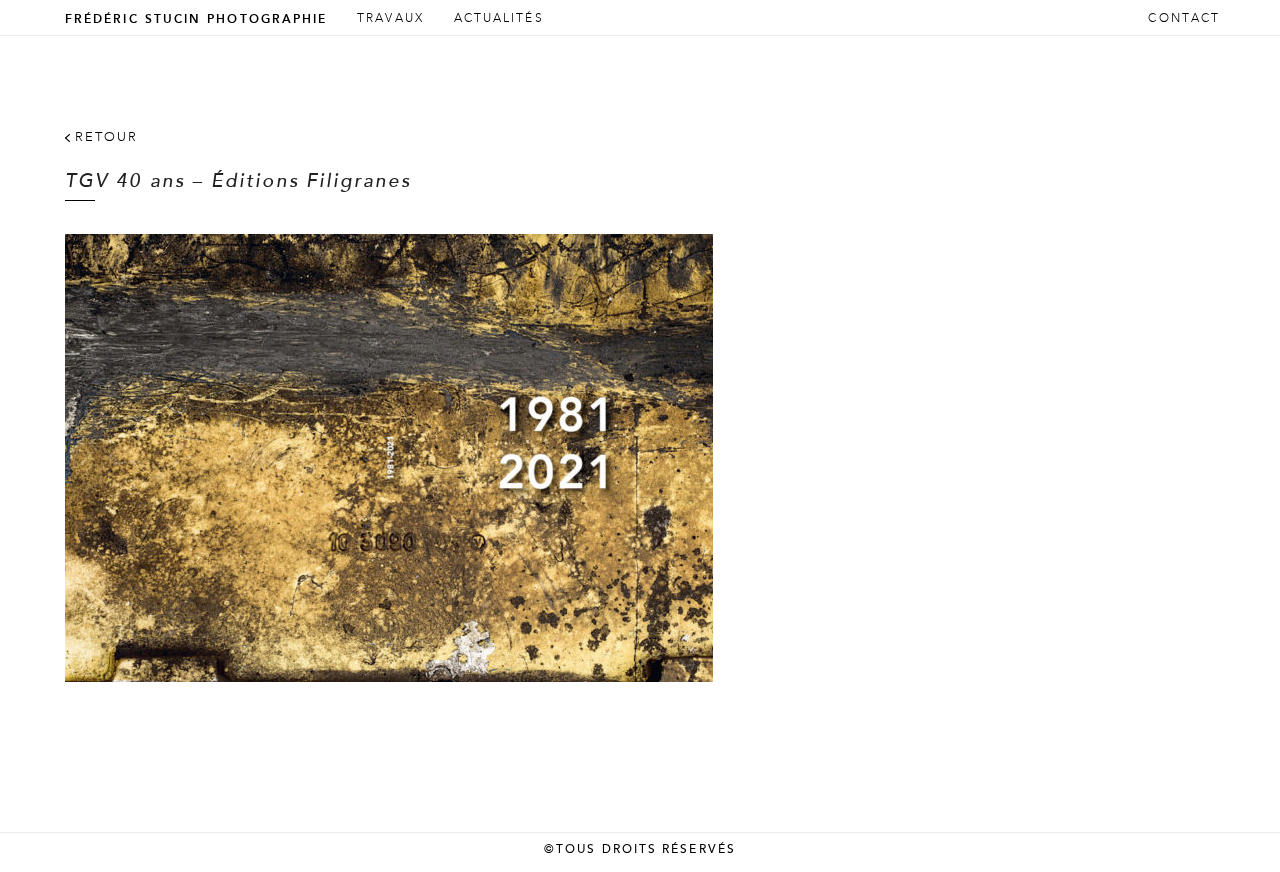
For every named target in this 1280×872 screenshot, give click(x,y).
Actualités (499, 18)
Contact (1184, 18)
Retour (106, 137)
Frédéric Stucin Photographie (196, 19)
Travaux (390, 18)
